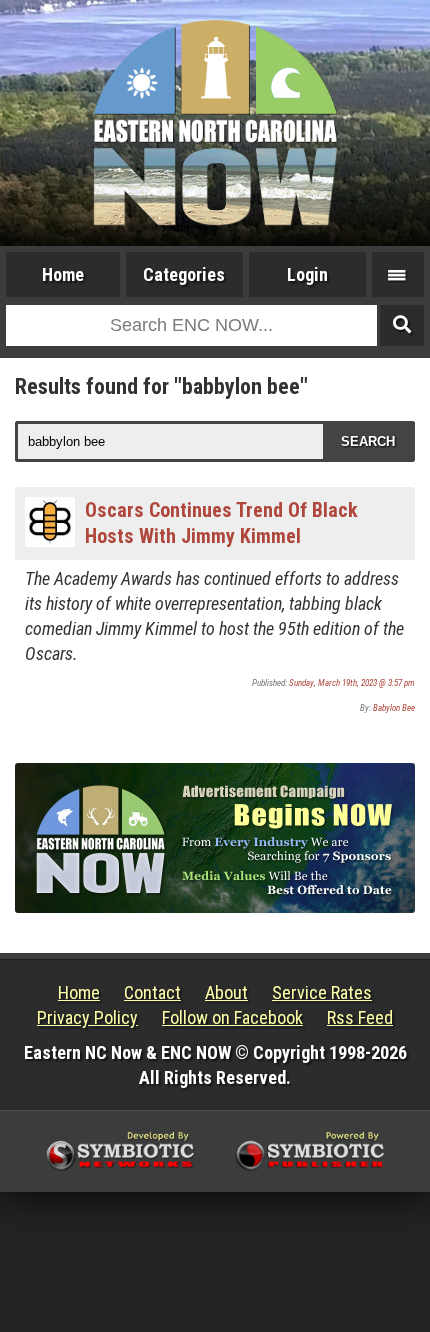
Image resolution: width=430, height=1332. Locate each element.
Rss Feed (360, 1017)
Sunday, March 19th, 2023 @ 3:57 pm (352, 683)
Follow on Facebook (232, 1017)
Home (63, 274)
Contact (152, 992)
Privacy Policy (87, 1017)
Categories (184, 274)
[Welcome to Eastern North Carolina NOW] (215, 123)
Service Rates (322, 992)
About (226, 992)
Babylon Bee (394, 708)
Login (307, 274)
